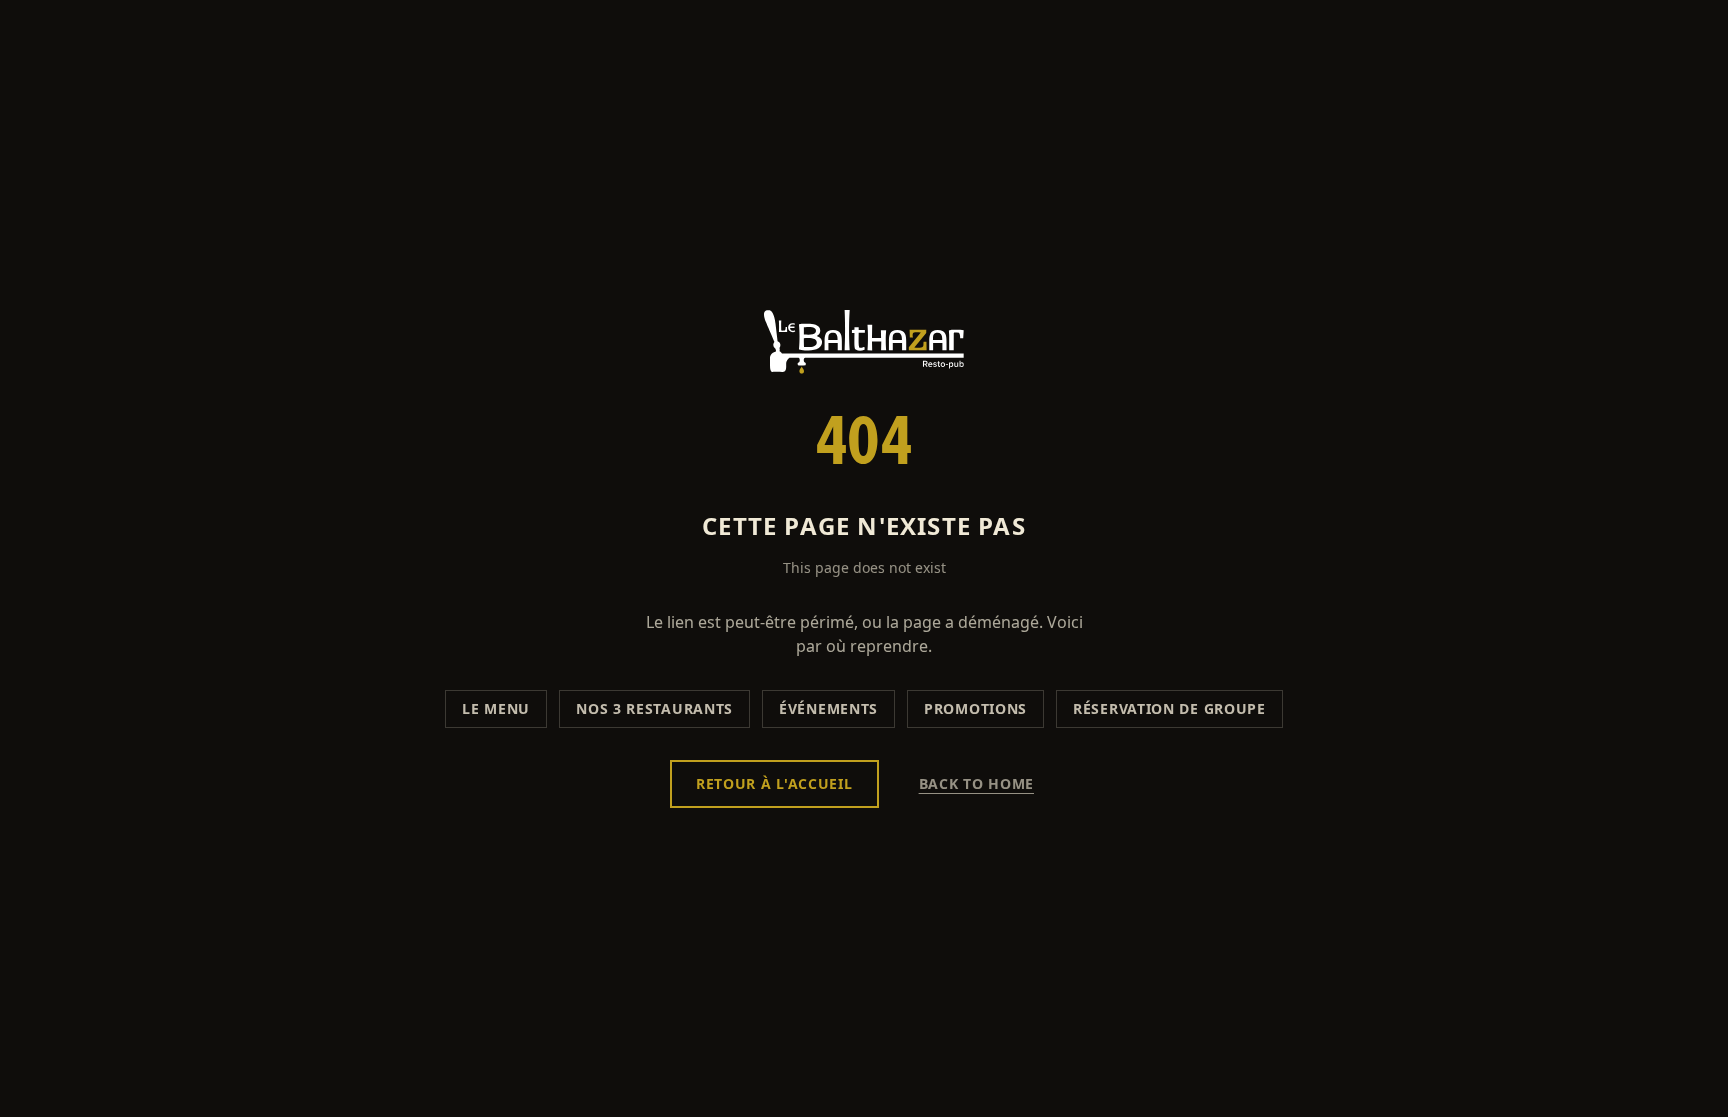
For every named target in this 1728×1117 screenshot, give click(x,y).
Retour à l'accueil (774, 783)
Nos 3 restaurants (654, 708)
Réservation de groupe (1169, 708)
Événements (828, 708)
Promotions (975, 708)
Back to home (976, 783)
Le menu (496, 708)
